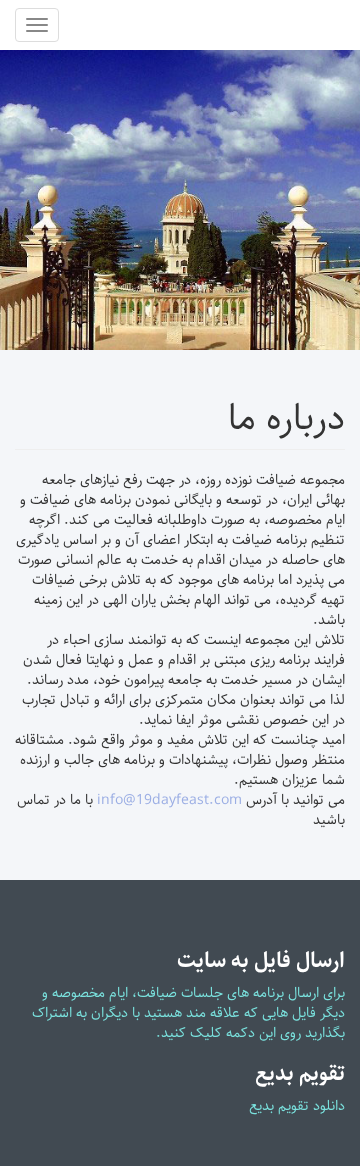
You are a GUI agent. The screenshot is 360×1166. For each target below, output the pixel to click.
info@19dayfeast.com (169, 800)
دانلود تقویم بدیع (297, 1106)
